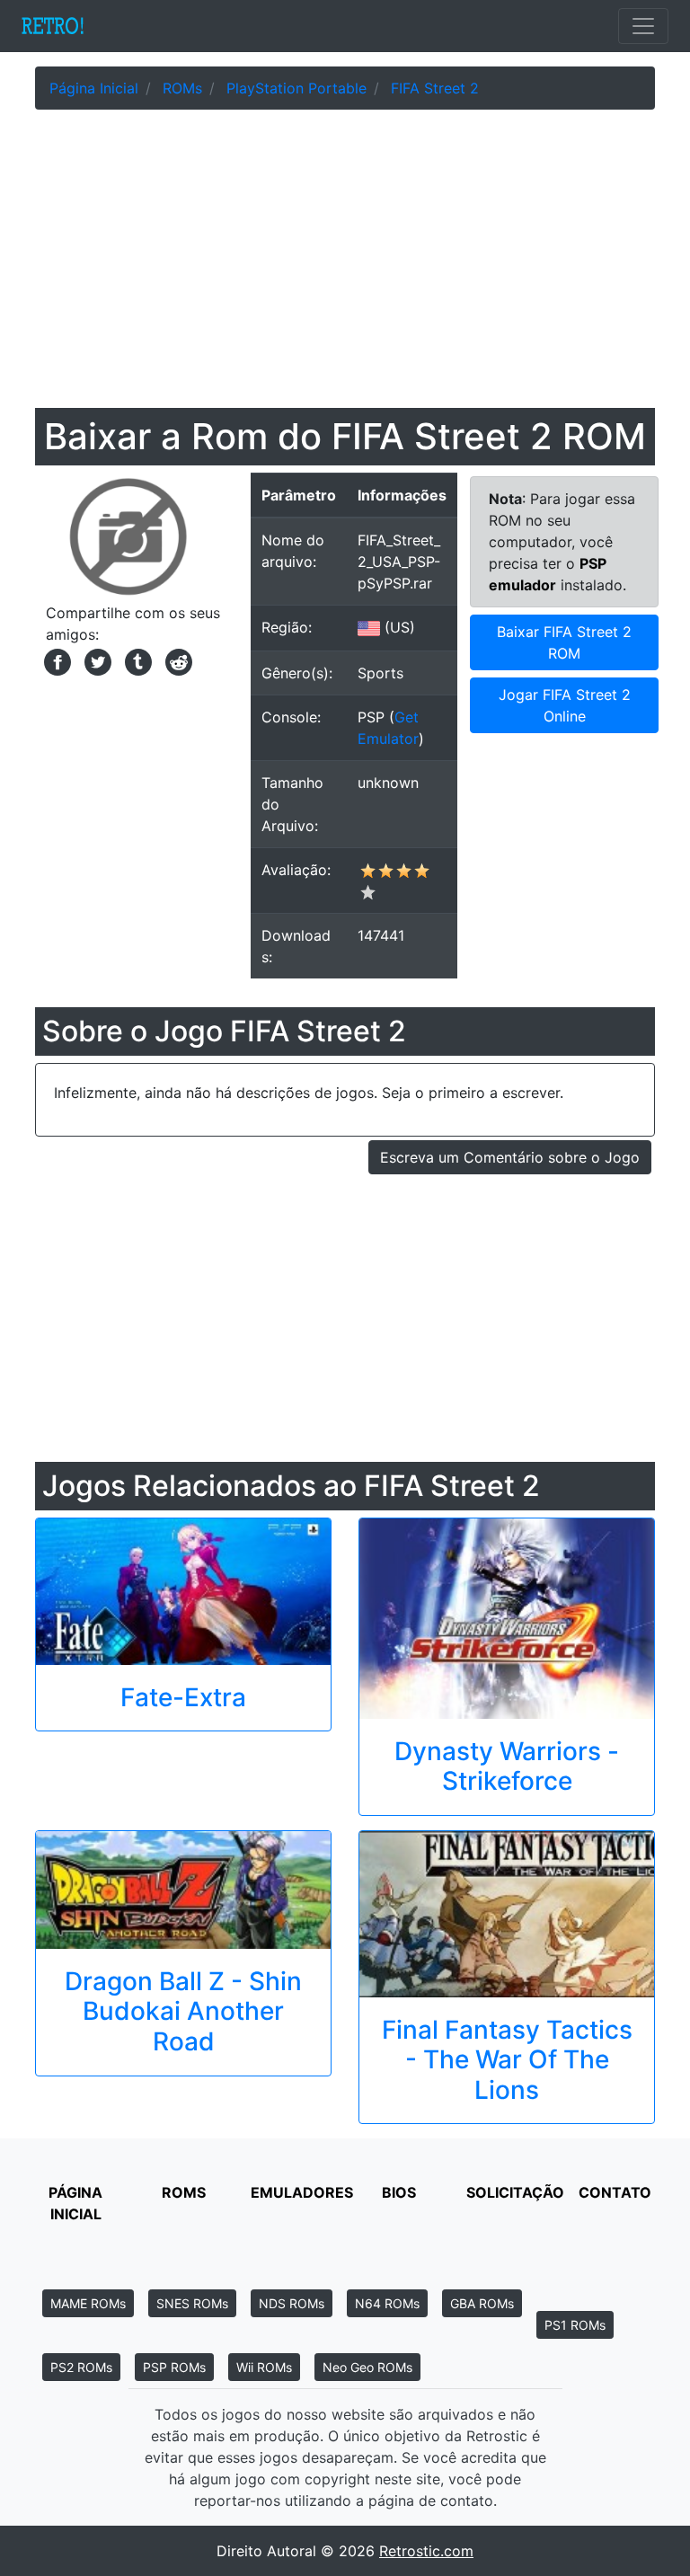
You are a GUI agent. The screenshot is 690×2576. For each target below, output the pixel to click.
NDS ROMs (292, 2303)
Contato (615, 2192)
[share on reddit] (174, 660)
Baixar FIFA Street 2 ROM (564, 642)
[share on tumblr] (136, 660)
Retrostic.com (426, 2551)
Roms (184, 2192)
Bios (399, 2192)
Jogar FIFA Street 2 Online (565, 705)
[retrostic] (53, 26)
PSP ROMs (174, 2367)
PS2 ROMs (81, 2367)
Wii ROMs (264, 2367)
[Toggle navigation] (643, 26)
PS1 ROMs (575, 2325)
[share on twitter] (96, 660)
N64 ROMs (387, 2303)
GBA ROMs (482, 2303)
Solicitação (515, 2192)
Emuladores (302, 2192)
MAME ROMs (88, 2303)
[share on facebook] (55, 660)
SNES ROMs (192, 2303)
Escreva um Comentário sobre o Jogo (510, 1157)
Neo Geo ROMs (367, 2367)
